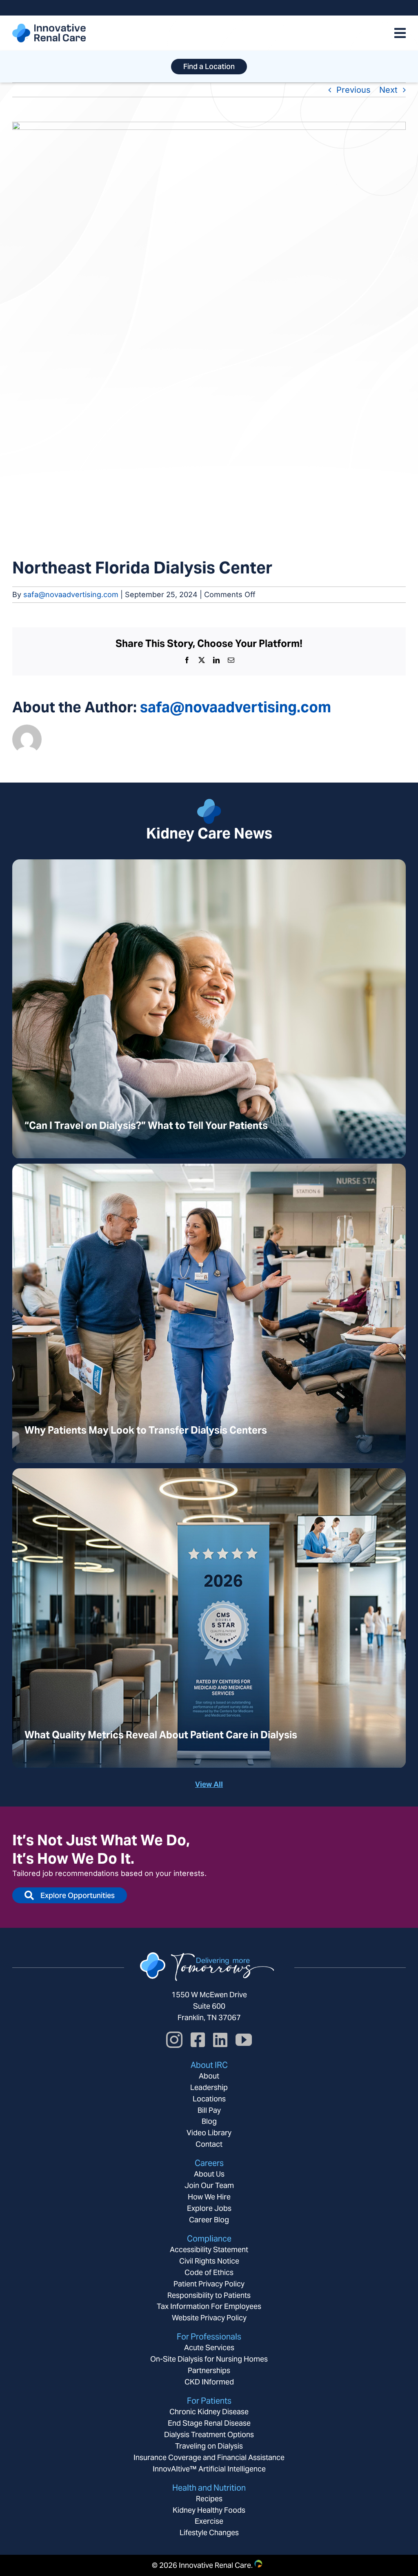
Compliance (209, 2239)
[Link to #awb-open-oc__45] (400, 33)
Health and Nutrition (209, 2488)
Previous (354, 90)
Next (388, 90)
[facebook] (198, 2040)
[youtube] (244, 2040)
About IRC (209, 2065)
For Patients (209, 2401)
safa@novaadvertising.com (71, 594)
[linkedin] (220, 2040)
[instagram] (174, 2040)
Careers (209, 2163)
